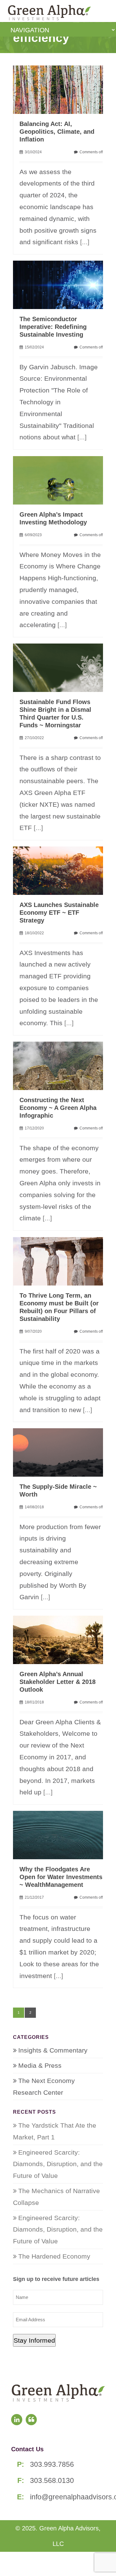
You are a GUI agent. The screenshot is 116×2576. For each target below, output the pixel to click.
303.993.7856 (52, 2464)
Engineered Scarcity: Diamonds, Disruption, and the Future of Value (58, 2164)
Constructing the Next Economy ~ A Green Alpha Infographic (58, 1108)
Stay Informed (34, 2340)
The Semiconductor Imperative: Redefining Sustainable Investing (53, 327)
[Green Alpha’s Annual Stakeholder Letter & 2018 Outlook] (61, 1639)
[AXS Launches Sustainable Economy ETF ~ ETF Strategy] (61, 870)
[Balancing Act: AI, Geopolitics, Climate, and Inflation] (61, 89)
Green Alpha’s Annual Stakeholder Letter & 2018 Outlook (58, 1682)
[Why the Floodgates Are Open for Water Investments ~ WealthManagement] (61, 1834)
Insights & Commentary (53, 2050)
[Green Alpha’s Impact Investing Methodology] (61, 480)
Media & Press (40, 2065)
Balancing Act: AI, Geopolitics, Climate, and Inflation (57, 132)
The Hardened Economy (54, 2256)
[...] (85, 242)
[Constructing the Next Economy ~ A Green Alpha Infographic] (61, 1065)
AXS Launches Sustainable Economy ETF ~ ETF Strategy (59, 913)
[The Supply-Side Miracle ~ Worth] (61, 1452)
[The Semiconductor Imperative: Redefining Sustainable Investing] (61, 284)
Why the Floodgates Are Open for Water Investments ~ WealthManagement (61, 1877)
